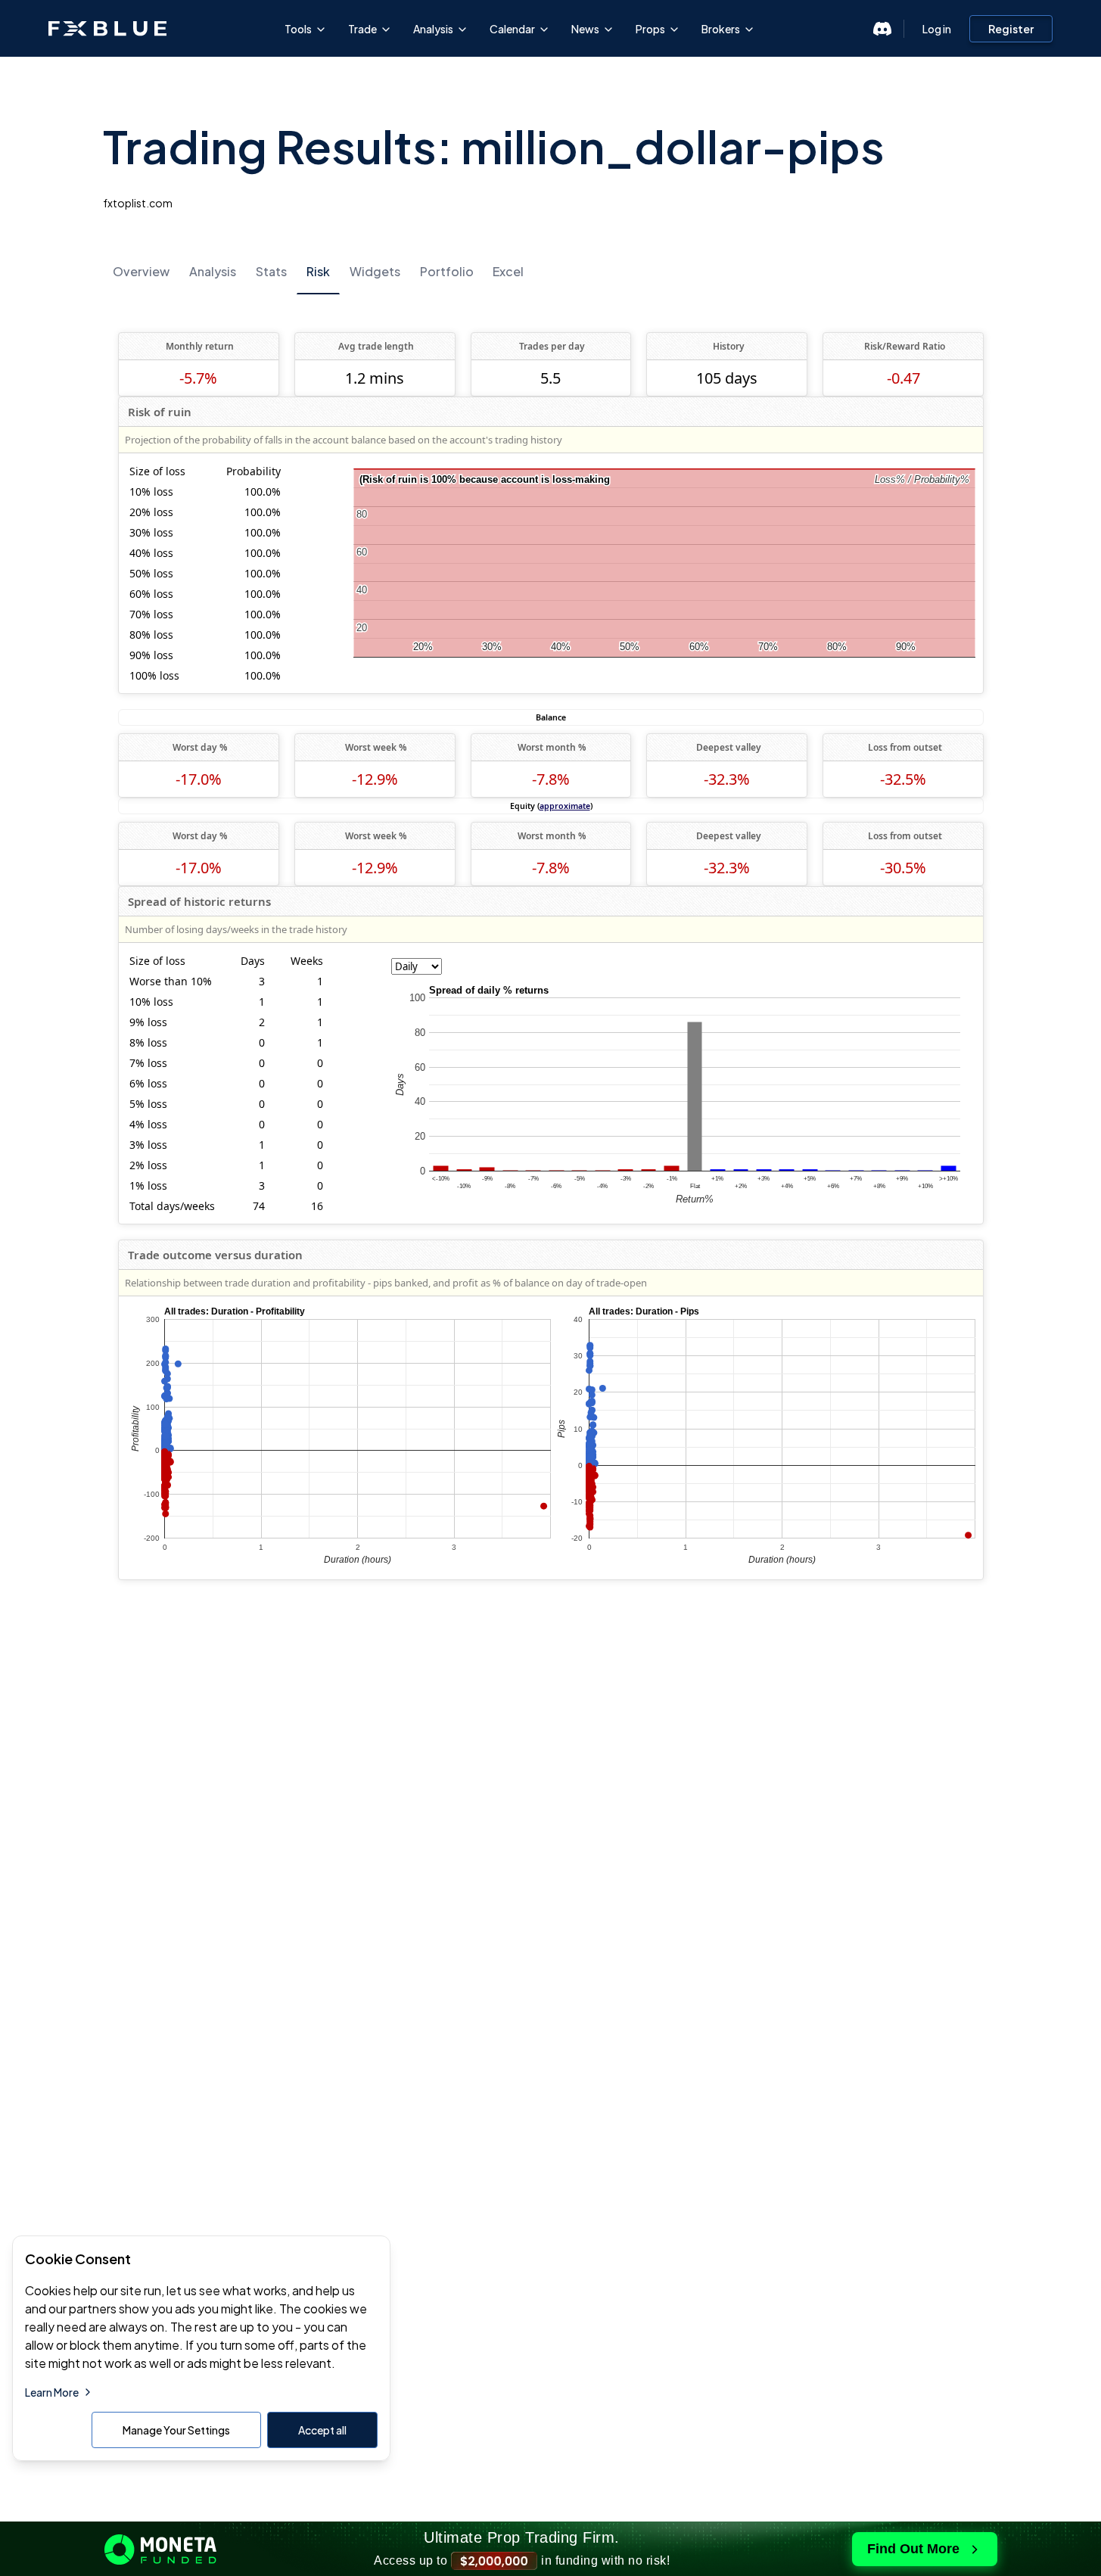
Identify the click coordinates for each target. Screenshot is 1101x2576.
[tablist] (551, 271)
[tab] (141, 272)
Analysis (433, 29)
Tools (298, 29)
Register (1011, 29)
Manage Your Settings (176, 2430)
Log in (937, 29)
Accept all (322, 2430)
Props (650, 29)
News (585, 29)
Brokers (721, 29)
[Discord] (882, 29)
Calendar (512, 29)
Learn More (52, 2392)
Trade (362, 29)
